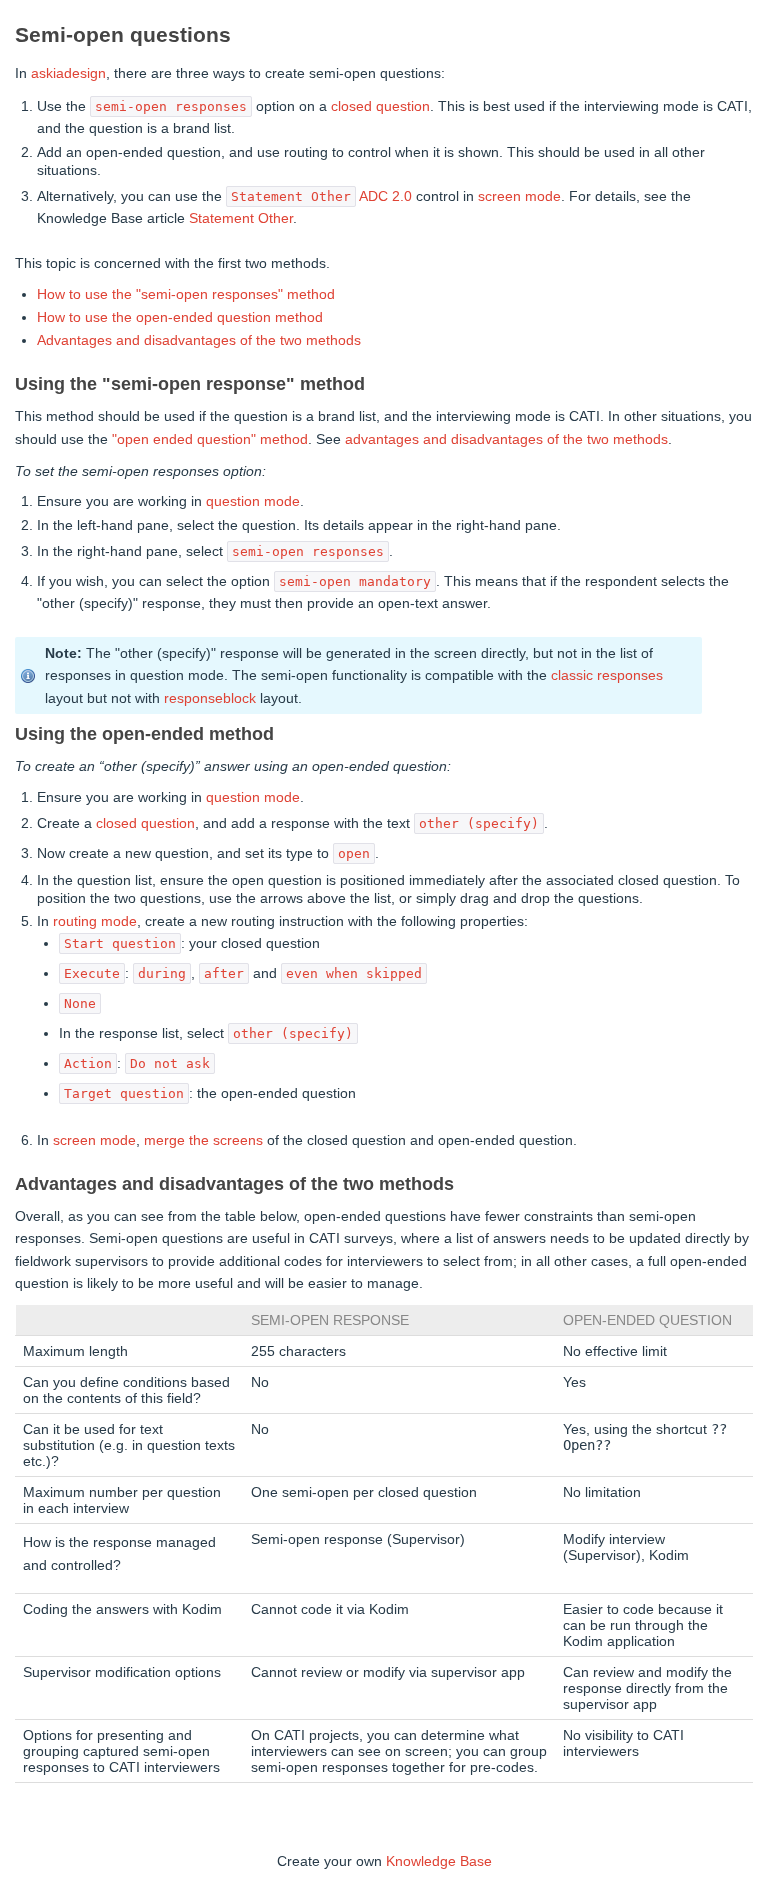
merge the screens (203, 1140)
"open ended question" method (210, 439)
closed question (380, 106)
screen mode (519, 196)
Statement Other (241, 218)
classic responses (607, 675)
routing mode (95, 921)
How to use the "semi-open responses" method (186, 294)
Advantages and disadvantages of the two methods (199, 340)
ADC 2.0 (385, 196)
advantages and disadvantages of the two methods (506, 439)
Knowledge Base (439, 1861)
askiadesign (68, 73)
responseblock (210, 698)
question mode (253, 501)
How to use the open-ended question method (180, 317)
